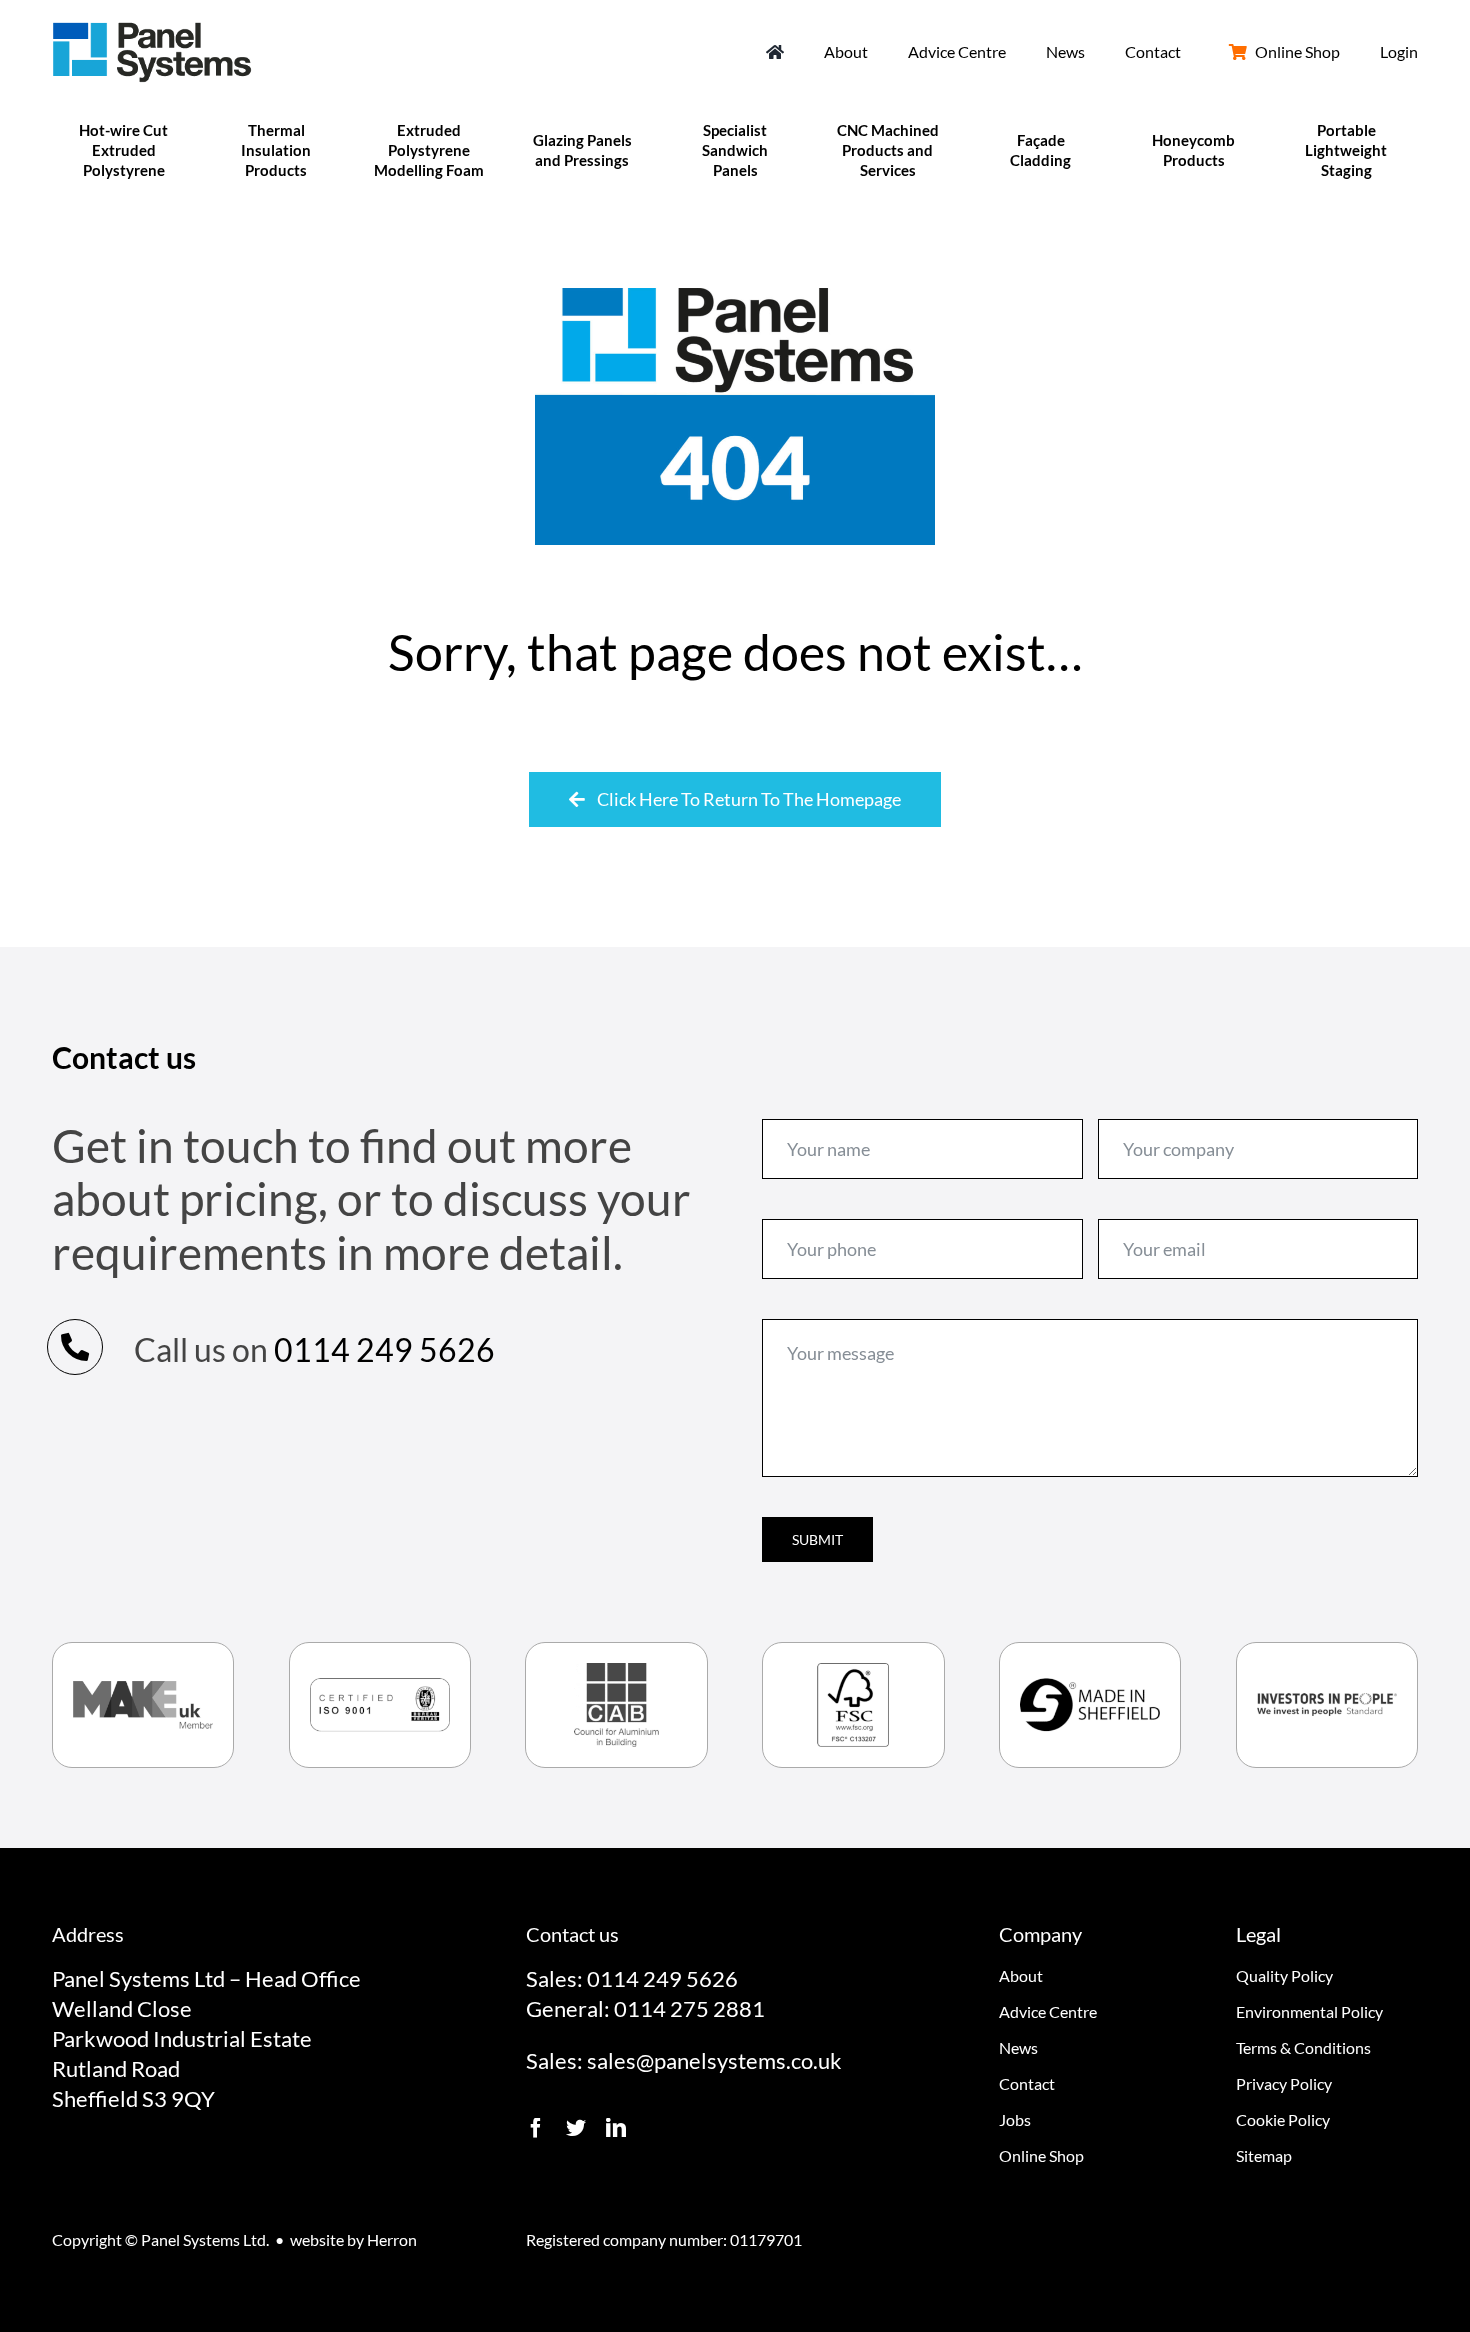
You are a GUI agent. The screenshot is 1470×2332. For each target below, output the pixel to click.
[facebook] (536, 2128)
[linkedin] (616, 2128)
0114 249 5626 (384, 1349)
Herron (392, 2239)
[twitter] (576, 2128)
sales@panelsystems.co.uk (714, 2060)
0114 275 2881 (689, 2008)
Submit (817, 1539)
